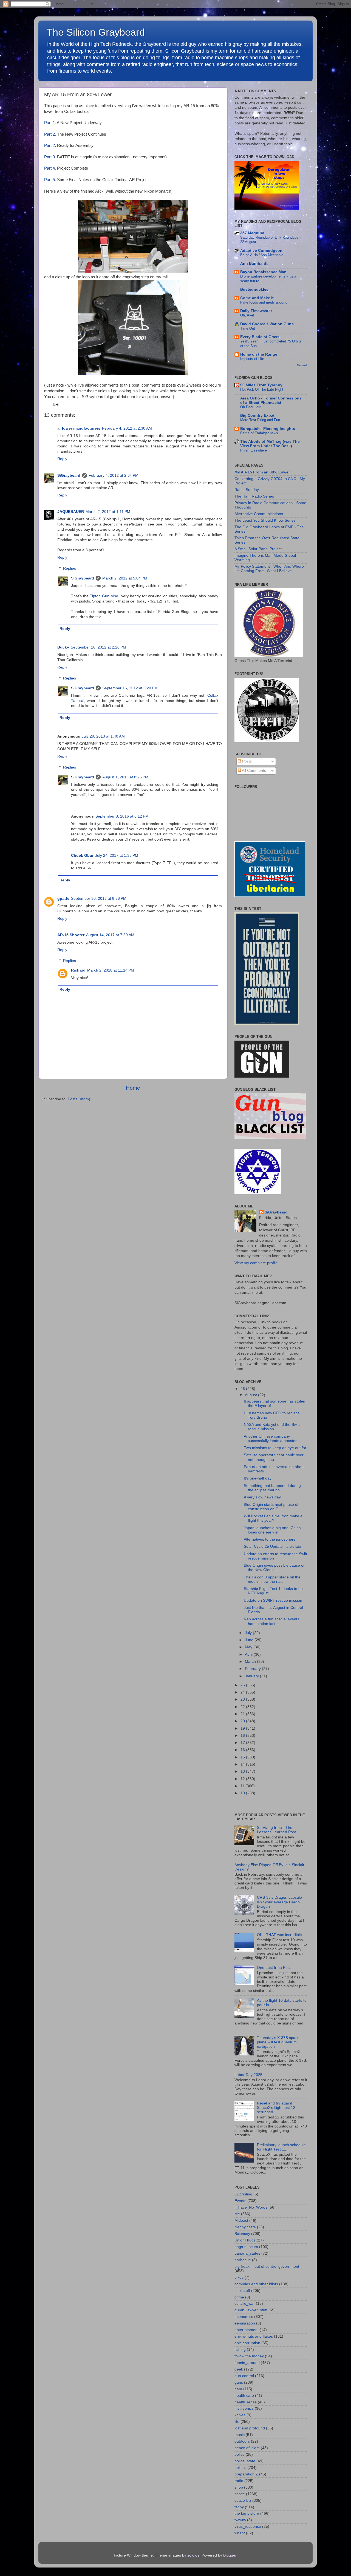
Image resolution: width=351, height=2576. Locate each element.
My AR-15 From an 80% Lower (262, 472)
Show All (302, 365)
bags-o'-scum (246, 2247)
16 (243, 1750)
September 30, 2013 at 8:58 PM (99, 899)
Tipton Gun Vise (104, 596)
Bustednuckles (254, 289)
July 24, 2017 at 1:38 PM (117, 856)
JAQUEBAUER (71, 512)
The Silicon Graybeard (96, 32)
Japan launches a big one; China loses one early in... (272, 1530)
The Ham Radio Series (254, 496)
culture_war (245, 2304)
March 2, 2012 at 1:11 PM (108, 512)
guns (239, 2382)
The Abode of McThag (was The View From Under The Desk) (270, 444)
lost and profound (250, 2428)
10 (243, 1793)
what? (240, 2533)
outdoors (242, 2441)
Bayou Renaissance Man (263, 272)
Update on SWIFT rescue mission (273, 1600)
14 (243, 1764)
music (240, 2435)
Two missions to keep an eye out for (275, 1448)
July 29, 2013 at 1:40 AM (103, 736)
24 (243, 1692)
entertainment (247, 2330)
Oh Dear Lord (251, 407)
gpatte (63, 899)
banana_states (247, 2253)
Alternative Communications (259, 514)
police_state (245, 2461)
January (252, 1676)
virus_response (248, 2527)
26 (243, 1389)
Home (133, 1088)
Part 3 (49, 157)
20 (243, 1721)
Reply (62, 459)
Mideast (241, 2221)
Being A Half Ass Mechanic (262, 255)
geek (239, 2369)
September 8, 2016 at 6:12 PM (122, 816)
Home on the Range (259, 354)
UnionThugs (245, 2240)
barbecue (243, 2260)
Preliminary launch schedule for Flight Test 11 (281, 2147)
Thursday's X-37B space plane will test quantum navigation (278, 2042)
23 (243, 1699)
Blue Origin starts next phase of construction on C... (271, 1507)
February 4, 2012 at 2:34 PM (114, 475)
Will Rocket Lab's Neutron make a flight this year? (273, 1518)
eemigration (245, 2323)
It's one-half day (258, 1478)
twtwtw (240, 2520)
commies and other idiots (256, 2284)
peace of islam (247, 2448)
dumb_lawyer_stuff (251, 2310)
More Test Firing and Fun (260, 420)
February (253, 1669)
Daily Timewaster (256, 311)
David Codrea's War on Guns (267, 324)
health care (244, 2396)
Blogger (230, 2555)
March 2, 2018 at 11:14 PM (111, 970)
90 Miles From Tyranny (261, 385)
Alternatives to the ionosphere (270, 1539)
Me (237, 2214)
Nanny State (245, 2227)
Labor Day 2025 (248, 2075)
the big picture (247, 2513)
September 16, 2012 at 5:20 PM (130, 688)
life (237, 2422)
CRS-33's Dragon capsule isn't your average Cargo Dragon (279, 1902)
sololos (193, 2555)
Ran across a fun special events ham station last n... (271, 1621)
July (249, 1633)
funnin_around (247, 2363)
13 (243, 1771)
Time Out (248, 328)
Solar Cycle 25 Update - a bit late (272, 1547)
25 (243, 1685)
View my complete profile (256, 1263)
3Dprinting (243, 2194)
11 (243, 1786)
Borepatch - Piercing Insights (268, 429)
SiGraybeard (69, 475)
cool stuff (242, 2291)
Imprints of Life (252, 359)
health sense (246, 2402)
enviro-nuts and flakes (254, 2336)
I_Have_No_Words (251, 2207)
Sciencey (242, 2234)
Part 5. (50, 180)
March (251, 1662)
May (249, 1647)
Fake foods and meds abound (264, 302)
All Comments (254, 771)
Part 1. (50, 123)
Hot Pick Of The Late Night (262, 389)
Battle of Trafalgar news (259, 433)
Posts (246, 761)
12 (243, 1779)
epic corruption (247, 2343)
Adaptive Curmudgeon (261, 251)
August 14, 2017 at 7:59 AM (110, 935)
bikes (239, 2277)
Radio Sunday (247, 490)
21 (243, 1714)
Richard (78, 970)
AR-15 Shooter (71, 935)
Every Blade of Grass (260, 337)
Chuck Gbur (82, 856)
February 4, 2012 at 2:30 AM (127, 428)
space (240, 2494)
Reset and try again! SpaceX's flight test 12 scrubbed (276, 2108)
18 (243, 1736)
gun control (244, 2376)
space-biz (243, 2501)
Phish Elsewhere (254, 450)
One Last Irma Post (274, 1968)
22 (243, 1707)
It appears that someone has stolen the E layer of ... (274, 1403)
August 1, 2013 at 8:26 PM (125, 777)
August (251, 1395)
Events (240, 2201)
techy (239, 2507)
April (249, 1654)
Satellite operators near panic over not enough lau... (274, 1457)
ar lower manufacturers (79, 428)
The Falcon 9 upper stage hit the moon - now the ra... (272, 1579)
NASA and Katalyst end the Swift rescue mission (272, 1427)
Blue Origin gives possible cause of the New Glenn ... (274, 1568)
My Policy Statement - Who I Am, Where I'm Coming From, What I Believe (269, 569)
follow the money (249, 2356)
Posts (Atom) (79, 1099)
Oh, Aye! (247, 315)
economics (244, 2317)
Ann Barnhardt (254, 263)
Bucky (63, 647)
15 (243, 1757)
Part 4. (50, 168)
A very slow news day (262, 1497)
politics (240, 2468)
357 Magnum (252, 233)
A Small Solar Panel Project (258, 549)
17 (243, 1743)
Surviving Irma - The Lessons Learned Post (276, 1830)
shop (239, 2487)
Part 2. (50, 134)
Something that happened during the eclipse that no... (272, 1488)
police (240, 2454)
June (250, 1640)
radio (239, 2481)
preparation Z (246, 2474)
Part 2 (49, 145)
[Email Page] (55, 404)
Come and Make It (257, 298)
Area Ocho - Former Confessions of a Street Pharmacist (271, 400)
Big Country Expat (257, 415)
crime (239, 2297)
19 (243, 1728)
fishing (240, 2350)
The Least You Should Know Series (265, 520)
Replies (70, 568)
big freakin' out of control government (267, 2267)
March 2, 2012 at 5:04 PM (125, 578)
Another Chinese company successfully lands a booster (270, 1439)
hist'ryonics (244, 2408)
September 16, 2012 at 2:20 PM (98, 647)
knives (240, 2415)
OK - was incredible (279, 1935)
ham (238, 2389)
